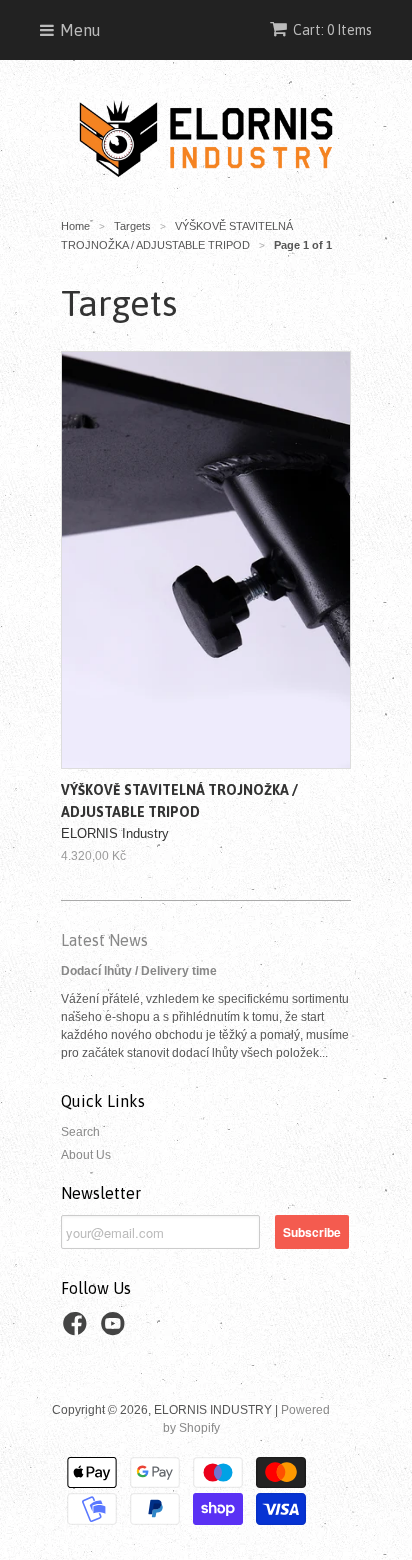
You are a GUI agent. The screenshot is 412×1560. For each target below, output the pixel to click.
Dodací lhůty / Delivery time (139, 971)
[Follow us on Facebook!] (78, 1330)
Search (80, 1132)
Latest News (104, 940)
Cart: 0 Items (332, 30)
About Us (86, 1155)
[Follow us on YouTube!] (116, 1330)
